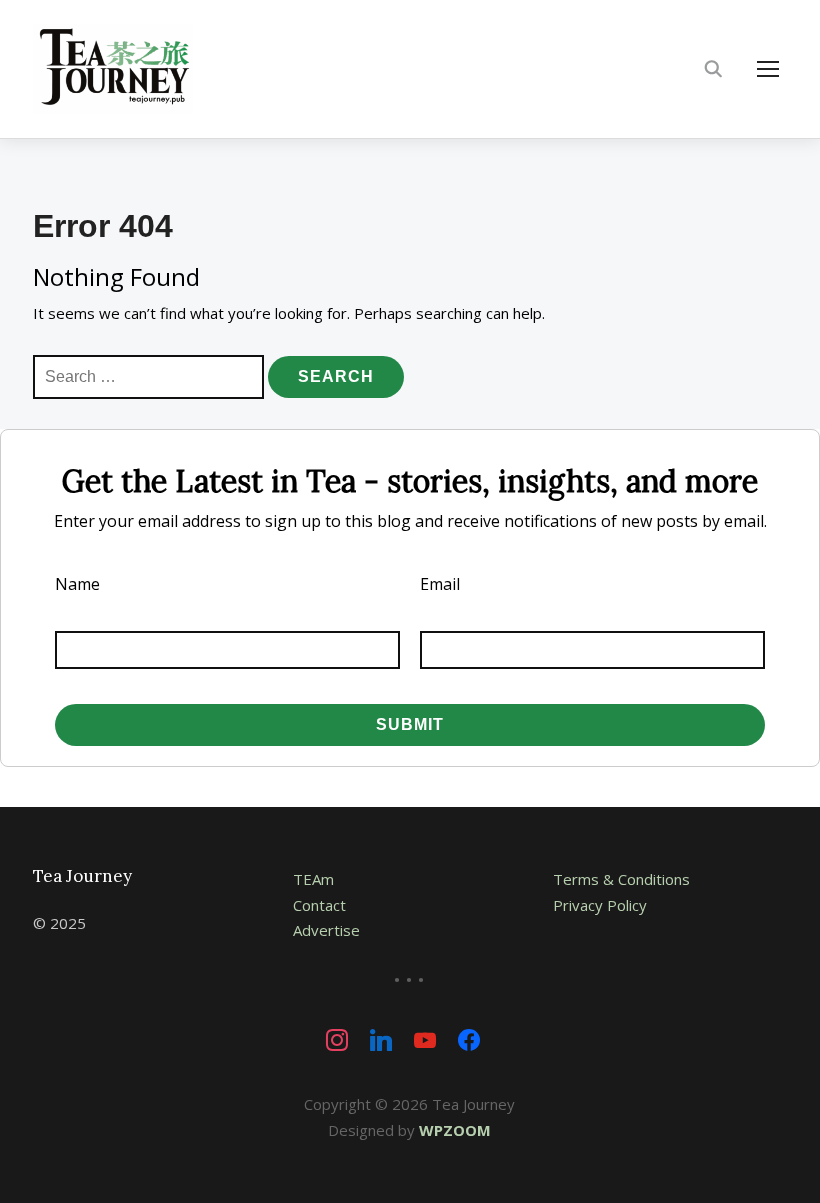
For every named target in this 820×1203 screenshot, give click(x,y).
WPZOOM (455, 1130)
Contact (319, 905)
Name (77, 584)
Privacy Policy (600, 905)
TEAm (313, 879)
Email (440, 584)
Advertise (326, 930)
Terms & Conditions (621, 879)
